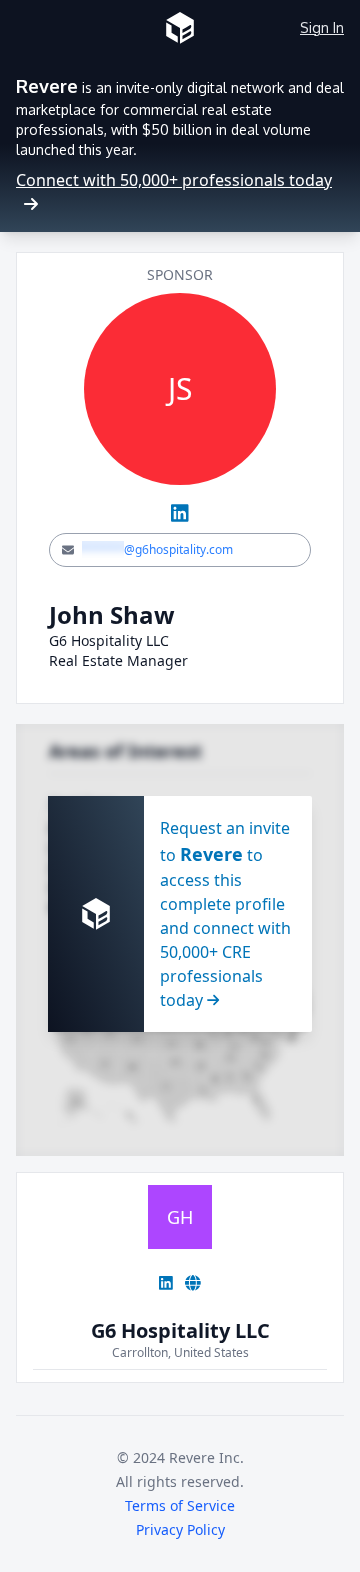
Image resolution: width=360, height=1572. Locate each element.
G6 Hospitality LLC (180, 1330)
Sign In (322, 27)
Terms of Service (180, 1505)
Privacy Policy (180, 1529)
